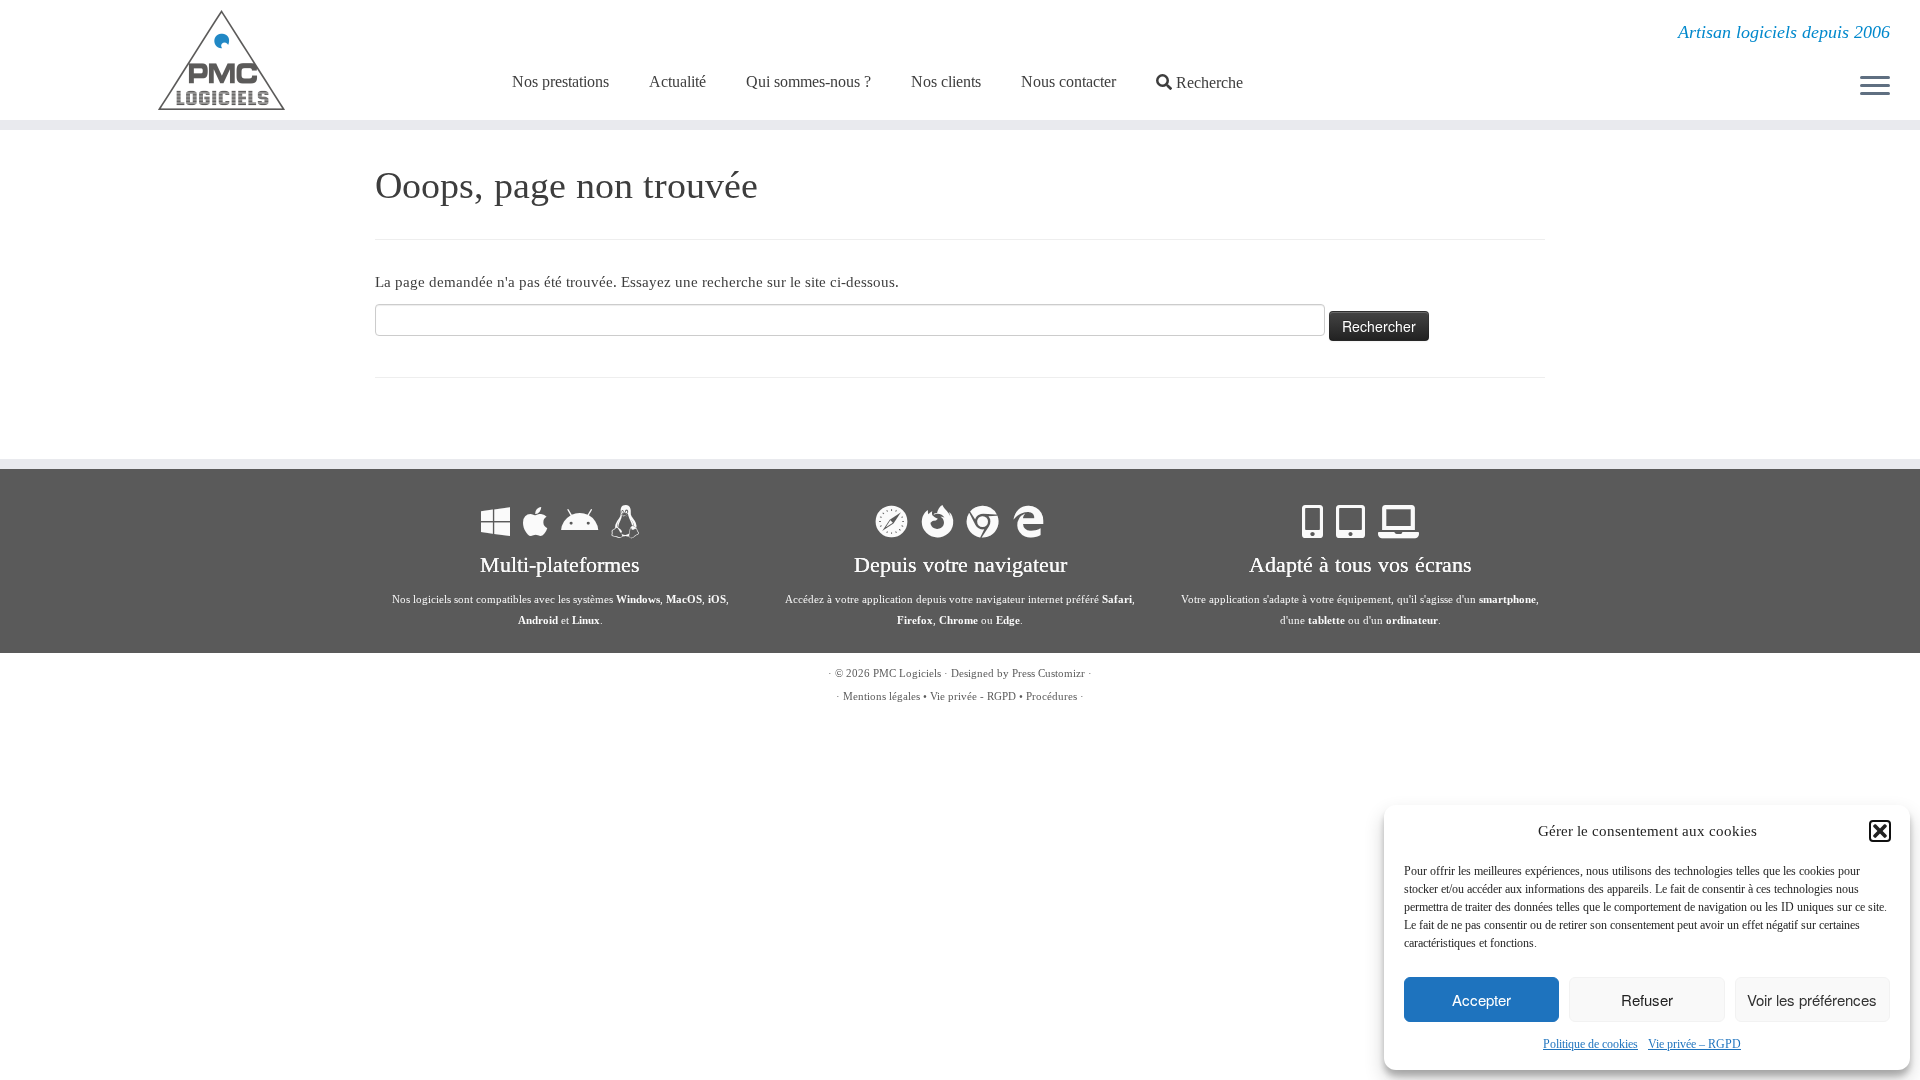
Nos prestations (560, 81)
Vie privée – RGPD (1694, 1044)
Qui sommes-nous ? (808, 81)
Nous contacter (1068, 81)
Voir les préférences (1812, 999)
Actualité (677, 81)
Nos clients (946, 81)
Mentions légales (881, 696)
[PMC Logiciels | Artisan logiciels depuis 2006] (221, 60)
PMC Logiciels (907, 673)
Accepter (1481, 999)
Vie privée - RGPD (973, 696)
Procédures (1051, 696)
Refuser (1647, 999)
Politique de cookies (1590, 1044)
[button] (1880, 831)
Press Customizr (1048, 673)
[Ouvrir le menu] (1875, 87)
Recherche (1209, 82)
